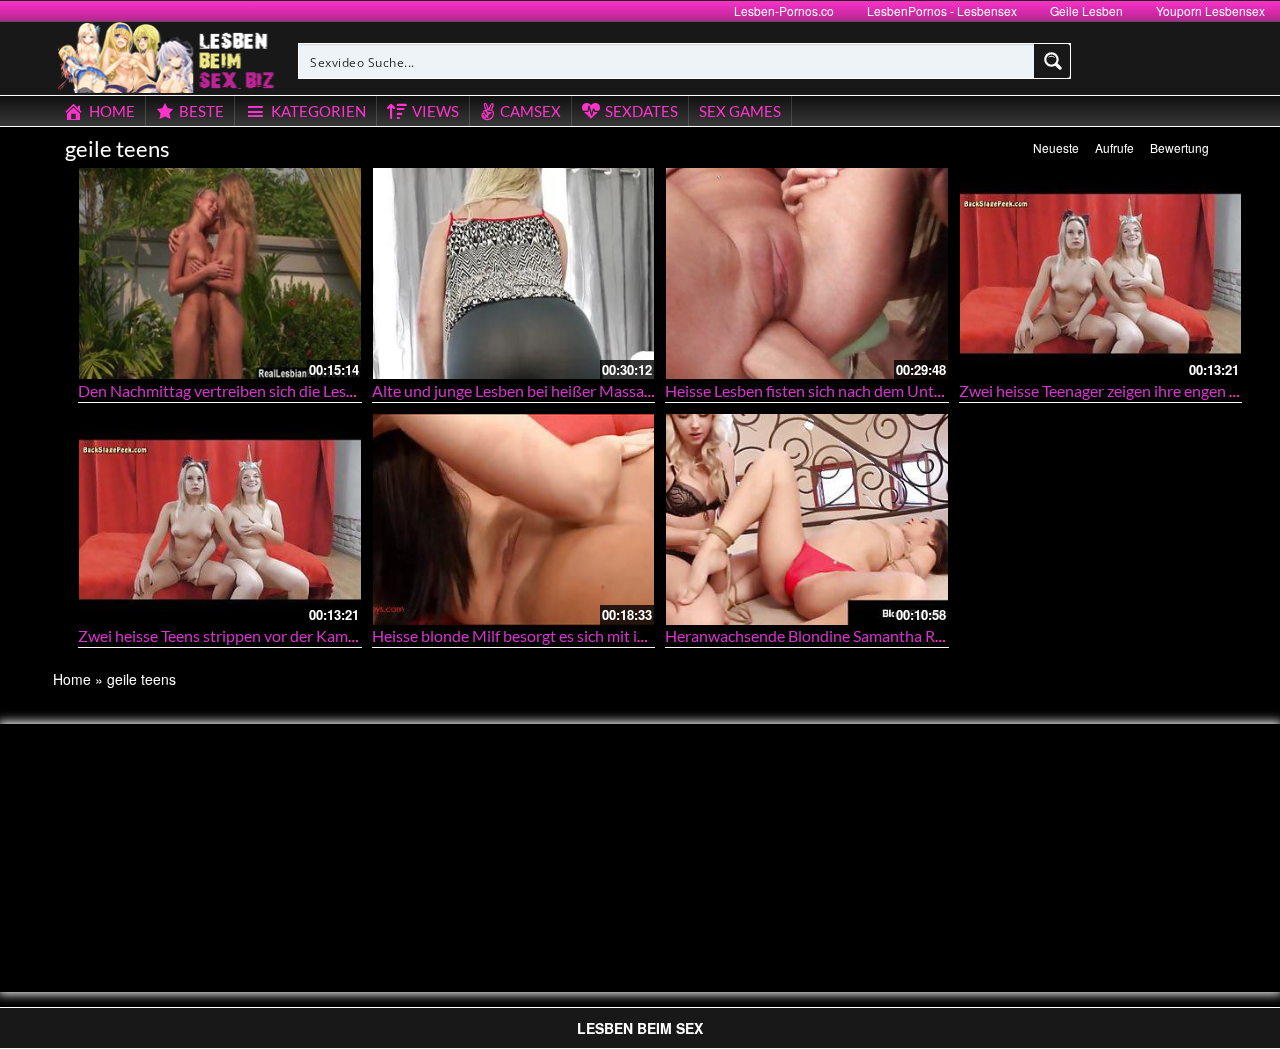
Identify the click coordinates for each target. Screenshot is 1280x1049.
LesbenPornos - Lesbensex (942, 10)
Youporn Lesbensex (1210, 10)
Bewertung (1179, 147)
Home (72, 679)
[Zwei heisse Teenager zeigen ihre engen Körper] (1101, 273)
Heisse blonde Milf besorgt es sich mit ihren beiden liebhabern (584, 635)
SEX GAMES (740, 111)
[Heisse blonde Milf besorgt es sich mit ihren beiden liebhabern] (514, 519)
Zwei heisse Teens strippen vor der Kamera (224, 635)
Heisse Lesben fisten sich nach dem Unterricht (822, 390)
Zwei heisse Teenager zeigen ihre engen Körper (1118, 390)
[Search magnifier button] (1053, 61)
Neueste (1056, 147)
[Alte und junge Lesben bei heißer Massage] (514, 273)
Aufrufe (1114, 147)
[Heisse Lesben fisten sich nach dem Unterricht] (807, 273)
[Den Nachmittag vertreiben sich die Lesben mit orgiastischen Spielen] (220, 273)
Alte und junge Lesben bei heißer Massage (516, 390)
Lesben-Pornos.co (784, 10)
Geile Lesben (1086, 10)
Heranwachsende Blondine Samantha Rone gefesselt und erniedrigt (895, 635)
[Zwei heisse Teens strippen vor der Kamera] (220, 519)
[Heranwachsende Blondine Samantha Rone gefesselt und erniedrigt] (807, 519)
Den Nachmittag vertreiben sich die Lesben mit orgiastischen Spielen (312, 390)
